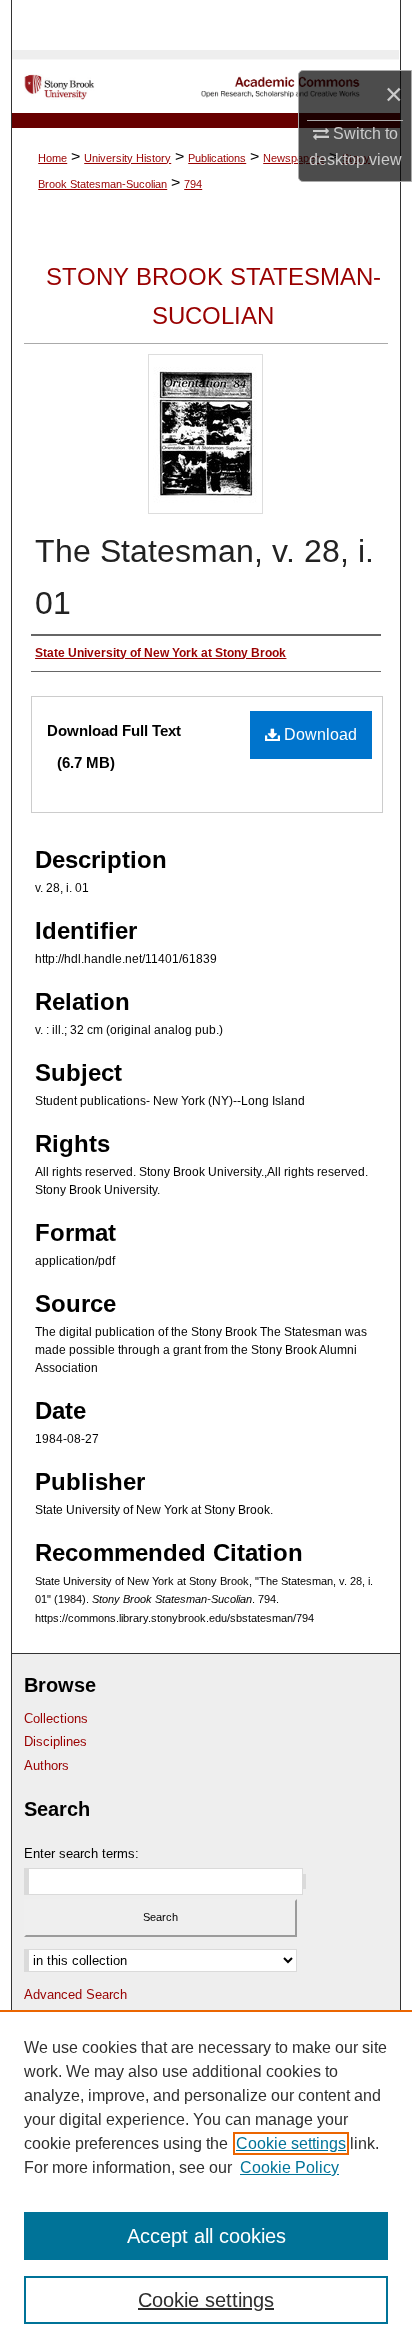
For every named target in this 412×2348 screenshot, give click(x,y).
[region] (206, 2179)
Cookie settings (291, 2143)
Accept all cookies (206, 2236)
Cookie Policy (289, 2167)
